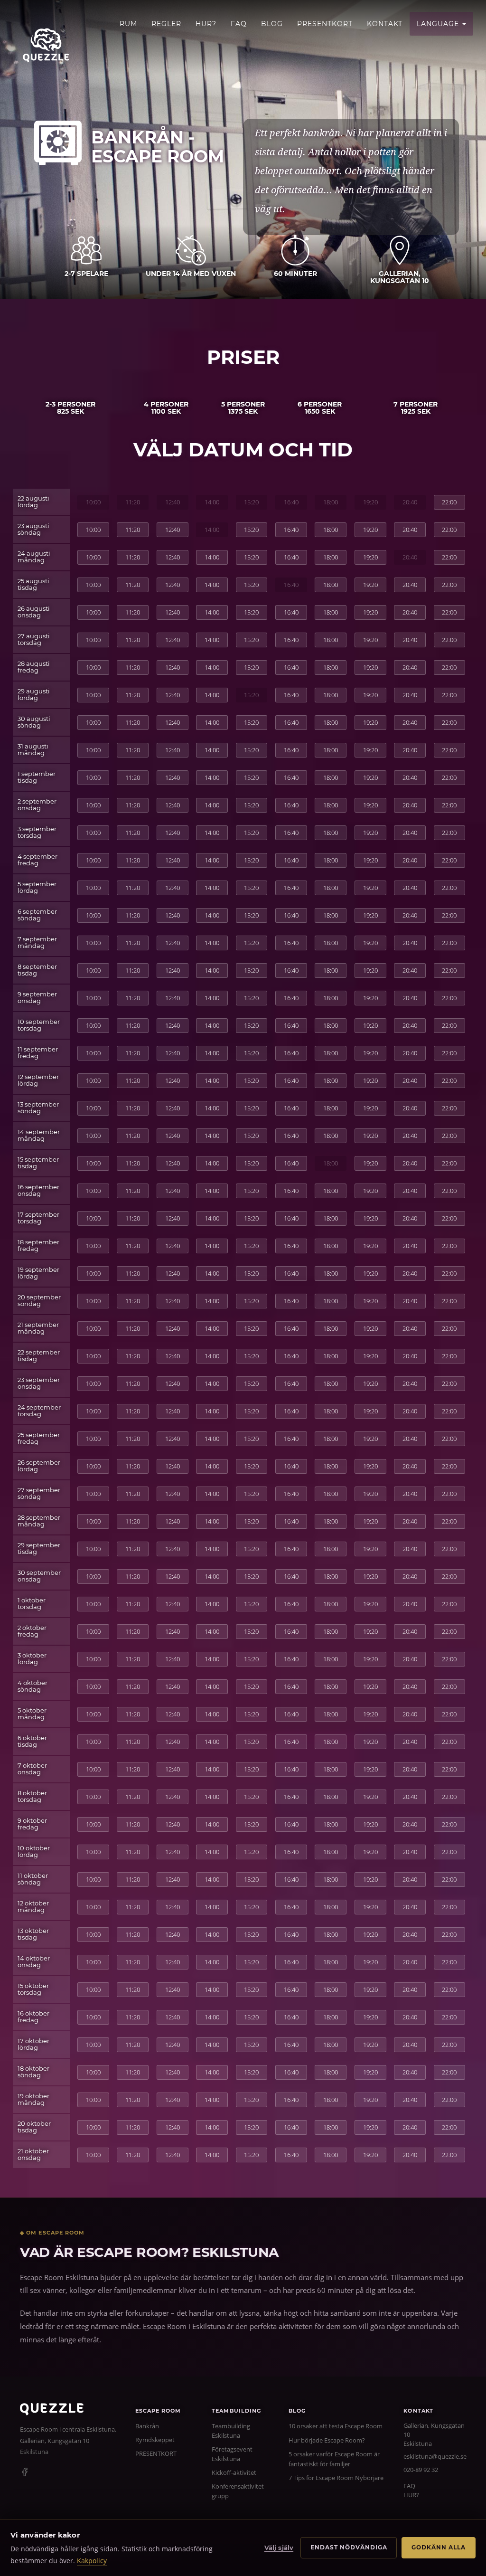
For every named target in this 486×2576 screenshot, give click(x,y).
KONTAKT (385, 24)
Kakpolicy (92, 2561)
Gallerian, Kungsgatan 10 (55, 2441)
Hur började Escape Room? (327, 2440)
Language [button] (439, 24)
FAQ (239, 24)
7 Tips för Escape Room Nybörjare (336, 2478)
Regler (166, 24)
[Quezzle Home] (46, 45)
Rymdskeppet (155, 2440)
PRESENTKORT (325, 24)
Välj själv (279, 2548)
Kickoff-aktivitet (234, 2472)
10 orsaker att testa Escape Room (336, 2426)
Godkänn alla (439, 2547)
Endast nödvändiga (349, 2547)
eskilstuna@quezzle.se (435, 2456)
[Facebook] (25, 2473)
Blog (272, 24)
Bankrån (147, 2426)
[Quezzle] (52, 2413)
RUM (128, 24)
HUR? (206, 24)
